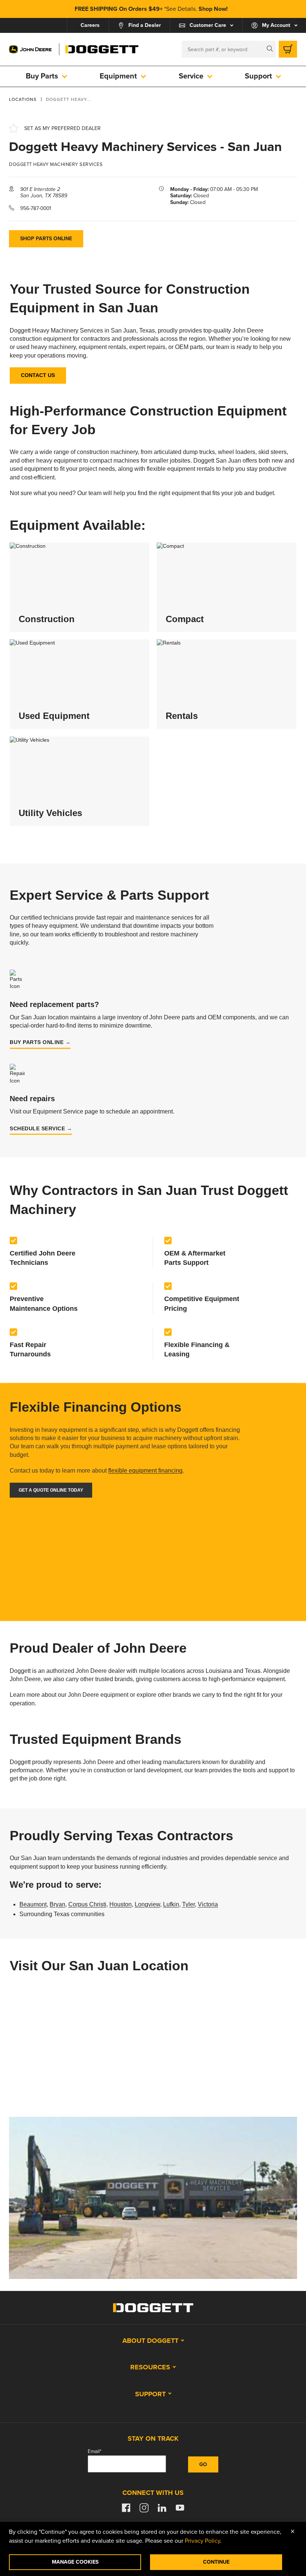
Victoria (208, 1904)
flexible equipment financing (145, 1471)
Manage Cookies (75, 2562)
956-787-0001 (36, 208)
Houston (121, 1904)
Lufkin (171, 1904)
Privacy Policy (202, 2541)
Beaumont (33, 1904)
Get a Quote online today (51, 1490)
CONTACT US (38, 375)
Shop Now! (213, 9)
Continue (216, 2562)
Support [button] (150, 2394)
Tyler (188, 1904)
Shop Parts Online (46, 239)
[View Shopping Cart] (288, 49)
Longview (147, 1904)
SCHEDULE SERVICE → (41, 1128)
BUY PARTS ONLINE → (40, 1042)
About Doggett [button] (150, 2341)
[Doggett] (102, 49)
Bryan (57, 1904)
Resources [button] (150, 2367)
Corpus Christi (87, 1904)
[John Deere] (31, 49)
